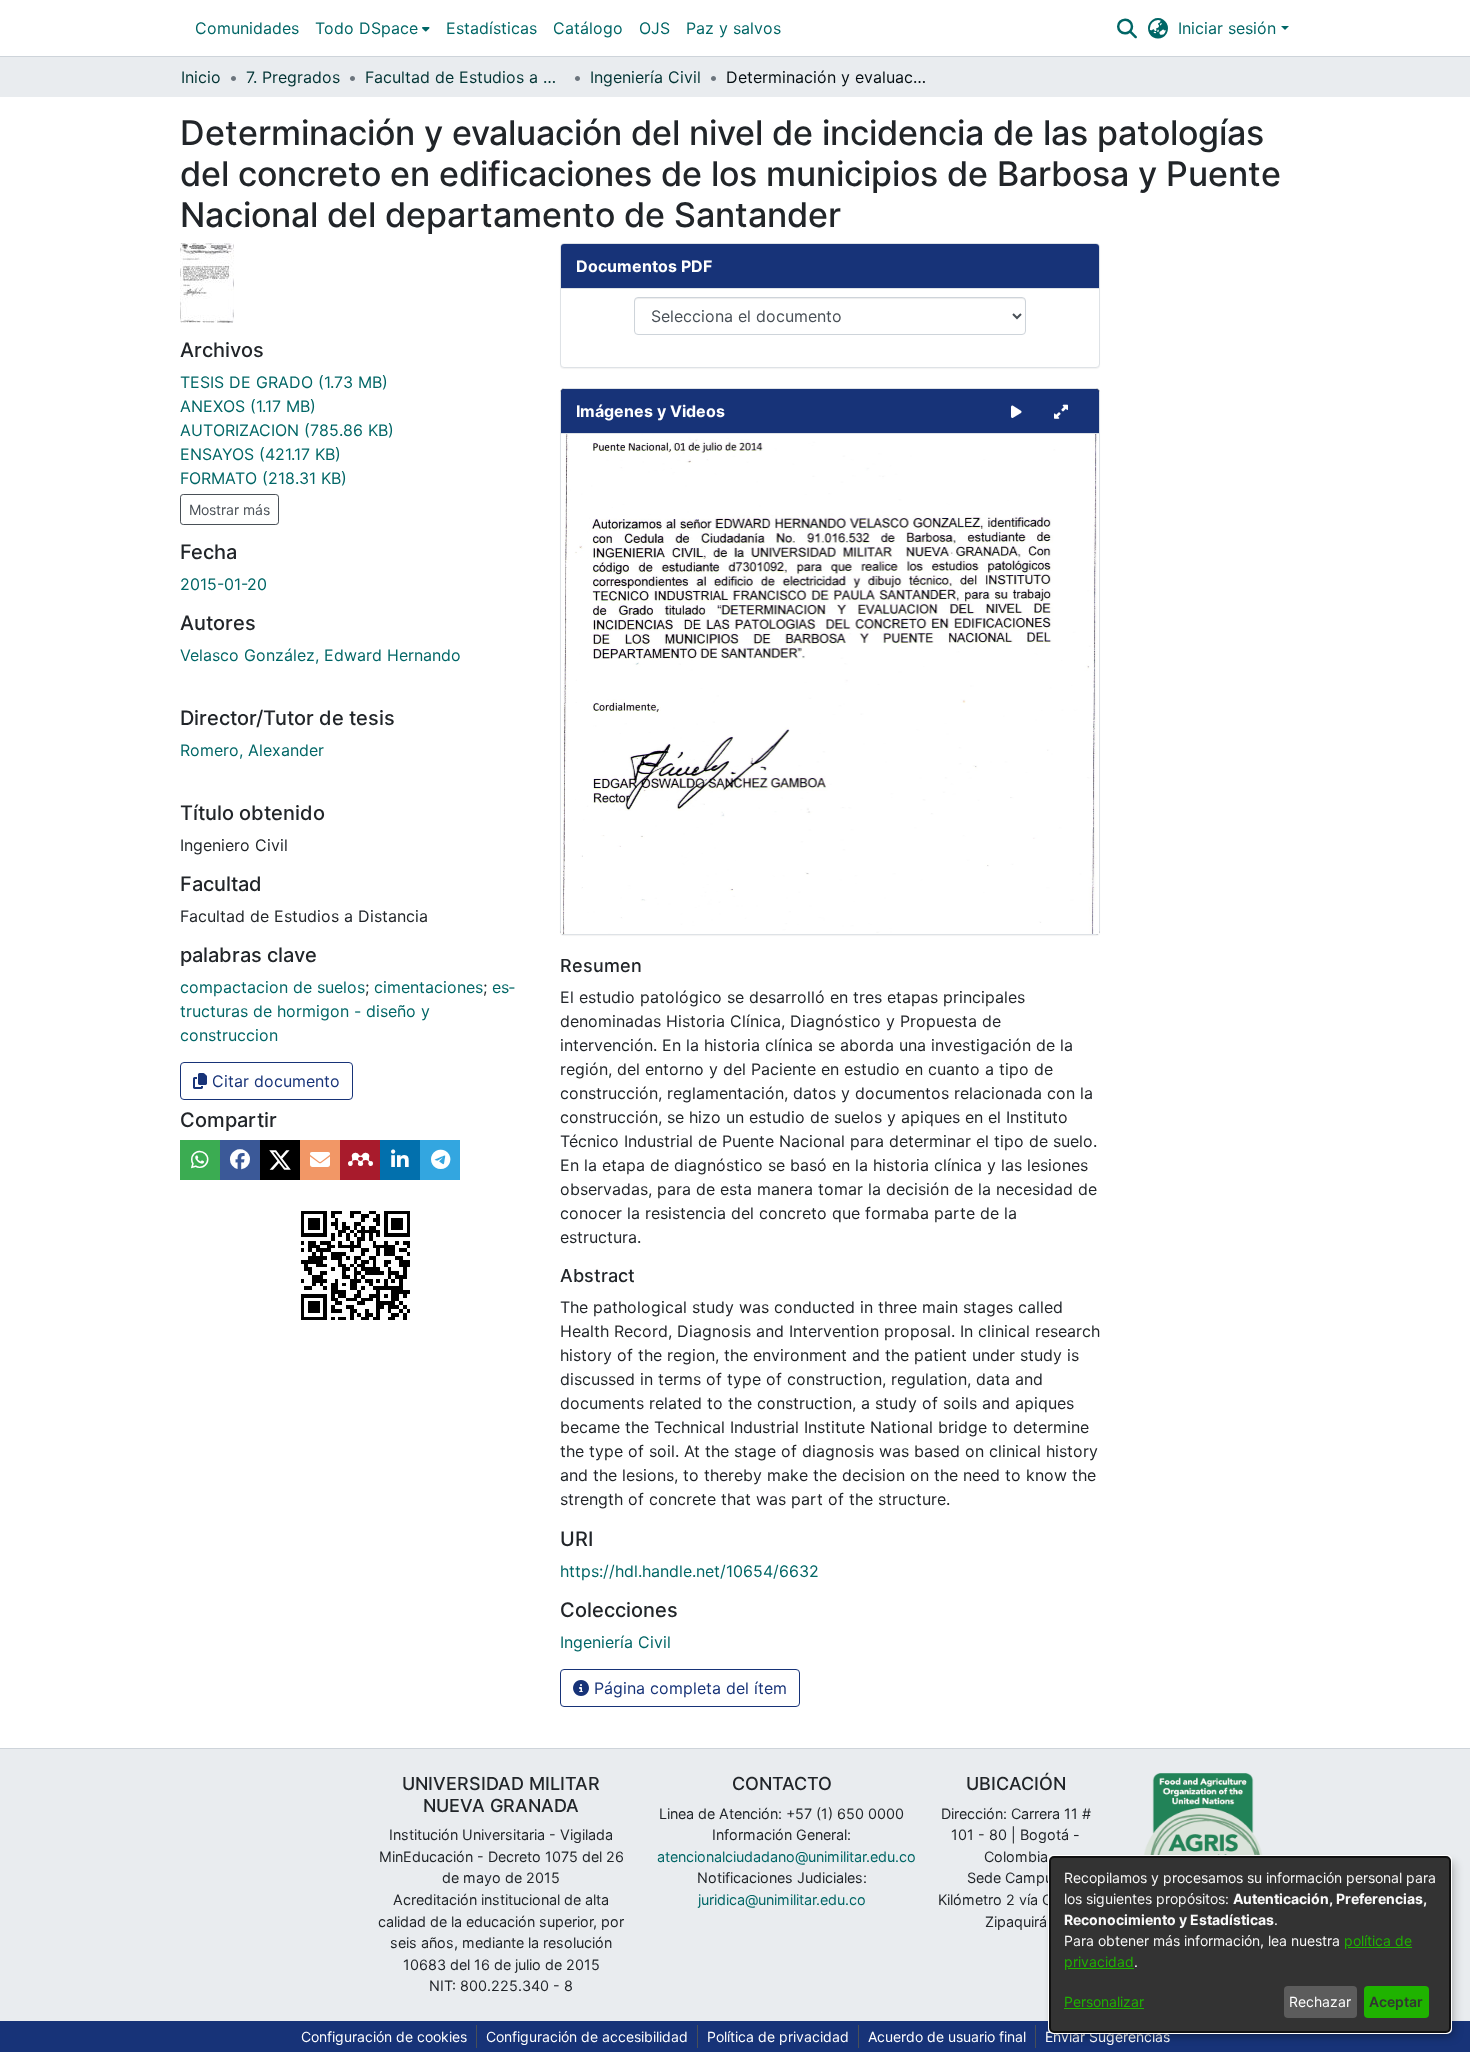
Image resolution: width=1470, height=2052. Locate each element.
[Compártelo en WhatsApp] (200, 1160)
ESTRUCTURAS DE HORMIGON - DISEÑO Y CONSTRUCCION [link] (347, 1011)
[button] (1126, 28)
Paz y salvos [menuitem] (733, 28)
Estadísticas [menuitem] (491, 28)
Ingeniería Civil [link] (645, 77)
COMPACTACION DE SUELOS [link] (272, 987)
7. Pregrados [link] (293, 77)
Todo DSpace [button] (366, 28)
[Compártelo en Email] (320, 1160)
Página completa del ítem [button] (688, 1688)
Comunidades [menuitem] (247, 28)
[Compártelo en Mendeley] (360, 1160)
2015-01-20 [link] (223, 584)
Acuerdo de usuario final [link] (947, 2036)
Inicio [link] (201, 77)
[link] (284, 382)
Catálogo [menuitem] (588, 28)
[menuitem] (372, 28)
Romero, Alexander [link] (252, 750)
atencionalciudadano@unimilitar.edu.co (786, 1856)
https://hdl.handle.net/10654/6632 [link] (689, 1571)
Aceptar (1396, 2001)
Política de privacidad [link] (778, 2036)
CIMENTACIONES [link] (428, 987)
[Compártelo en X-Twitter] (280, 1160)
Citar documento (273, 1081)
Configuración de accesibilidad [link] (587, 2036)
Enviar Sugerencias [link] (1107, 2036)
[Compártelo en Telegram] (440, 1160)
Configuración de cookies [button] (384, 2036)
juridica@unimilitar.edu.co (782, 1899)
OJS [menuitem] (654, 28)
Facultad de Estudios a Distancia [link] (465, 77)
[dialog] (1250, 1944)
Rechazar (1320, 2001)
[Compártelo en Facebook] (240, 1160)
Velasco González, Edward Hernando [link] (320, 655)
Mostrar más (229, 509)
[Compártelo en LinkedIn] (400, 1160)
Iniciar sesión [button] (1229, 28)
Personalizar (1104, 2001)
